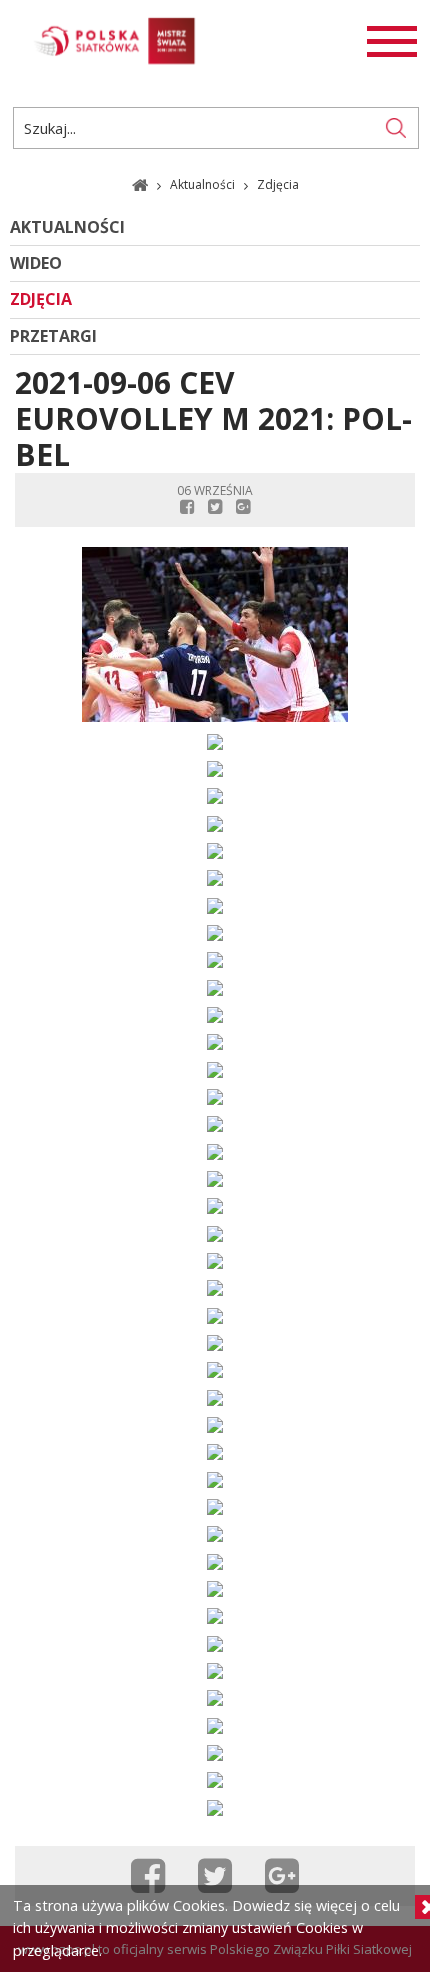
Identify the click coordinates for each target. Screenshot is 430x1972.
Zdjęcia (41, 299)
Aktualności (204, 184)
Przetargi (53, 336)
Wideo (36, 263)
